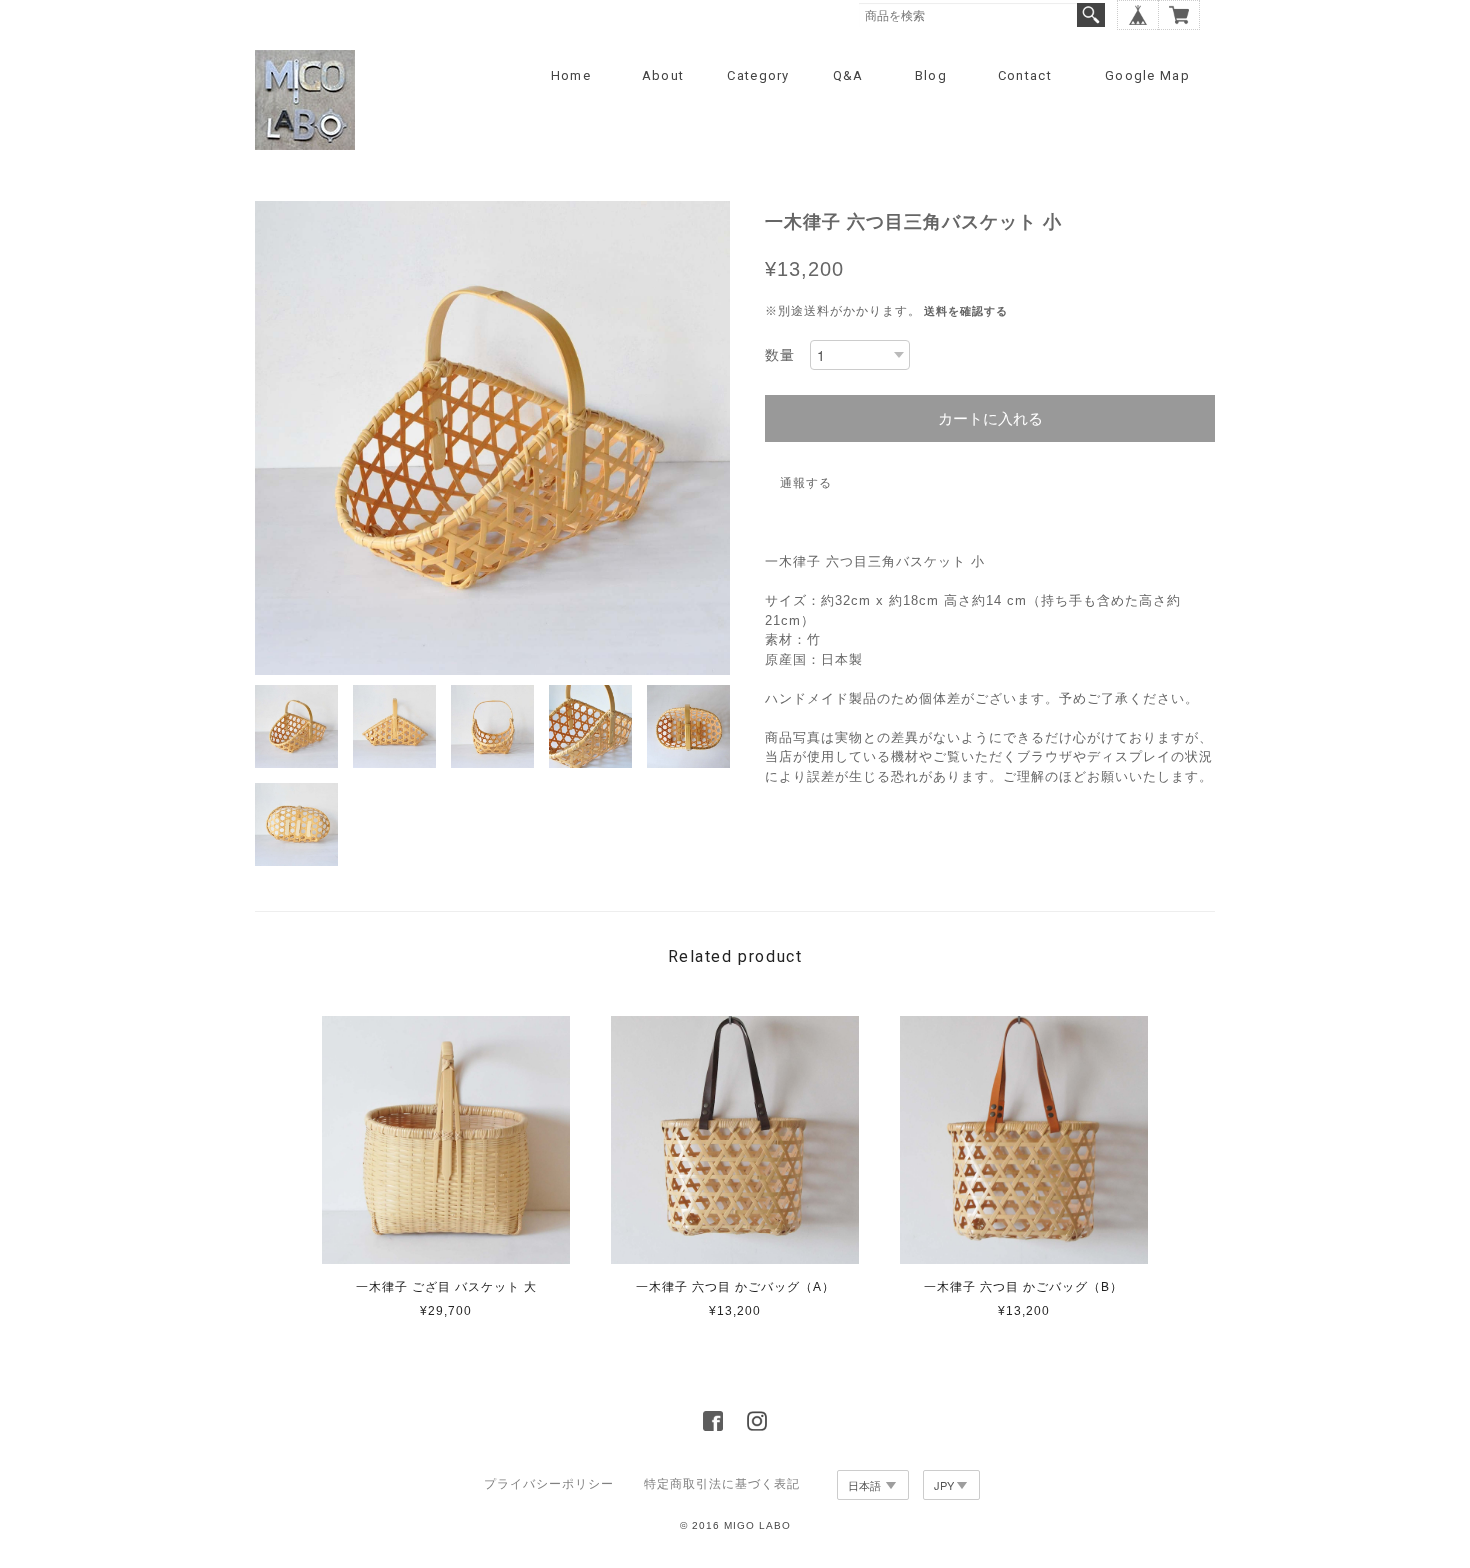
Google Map (1147, 75)
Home (571, 75)
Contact (1025, 75)
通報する (806, 483)
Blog (931, 75)
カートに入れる (990, 418)
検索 (1091, 15)
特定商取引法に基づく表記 (722, 1484)
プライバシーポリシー (549, 1484)
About (663, 75)
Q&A (848, 75)
